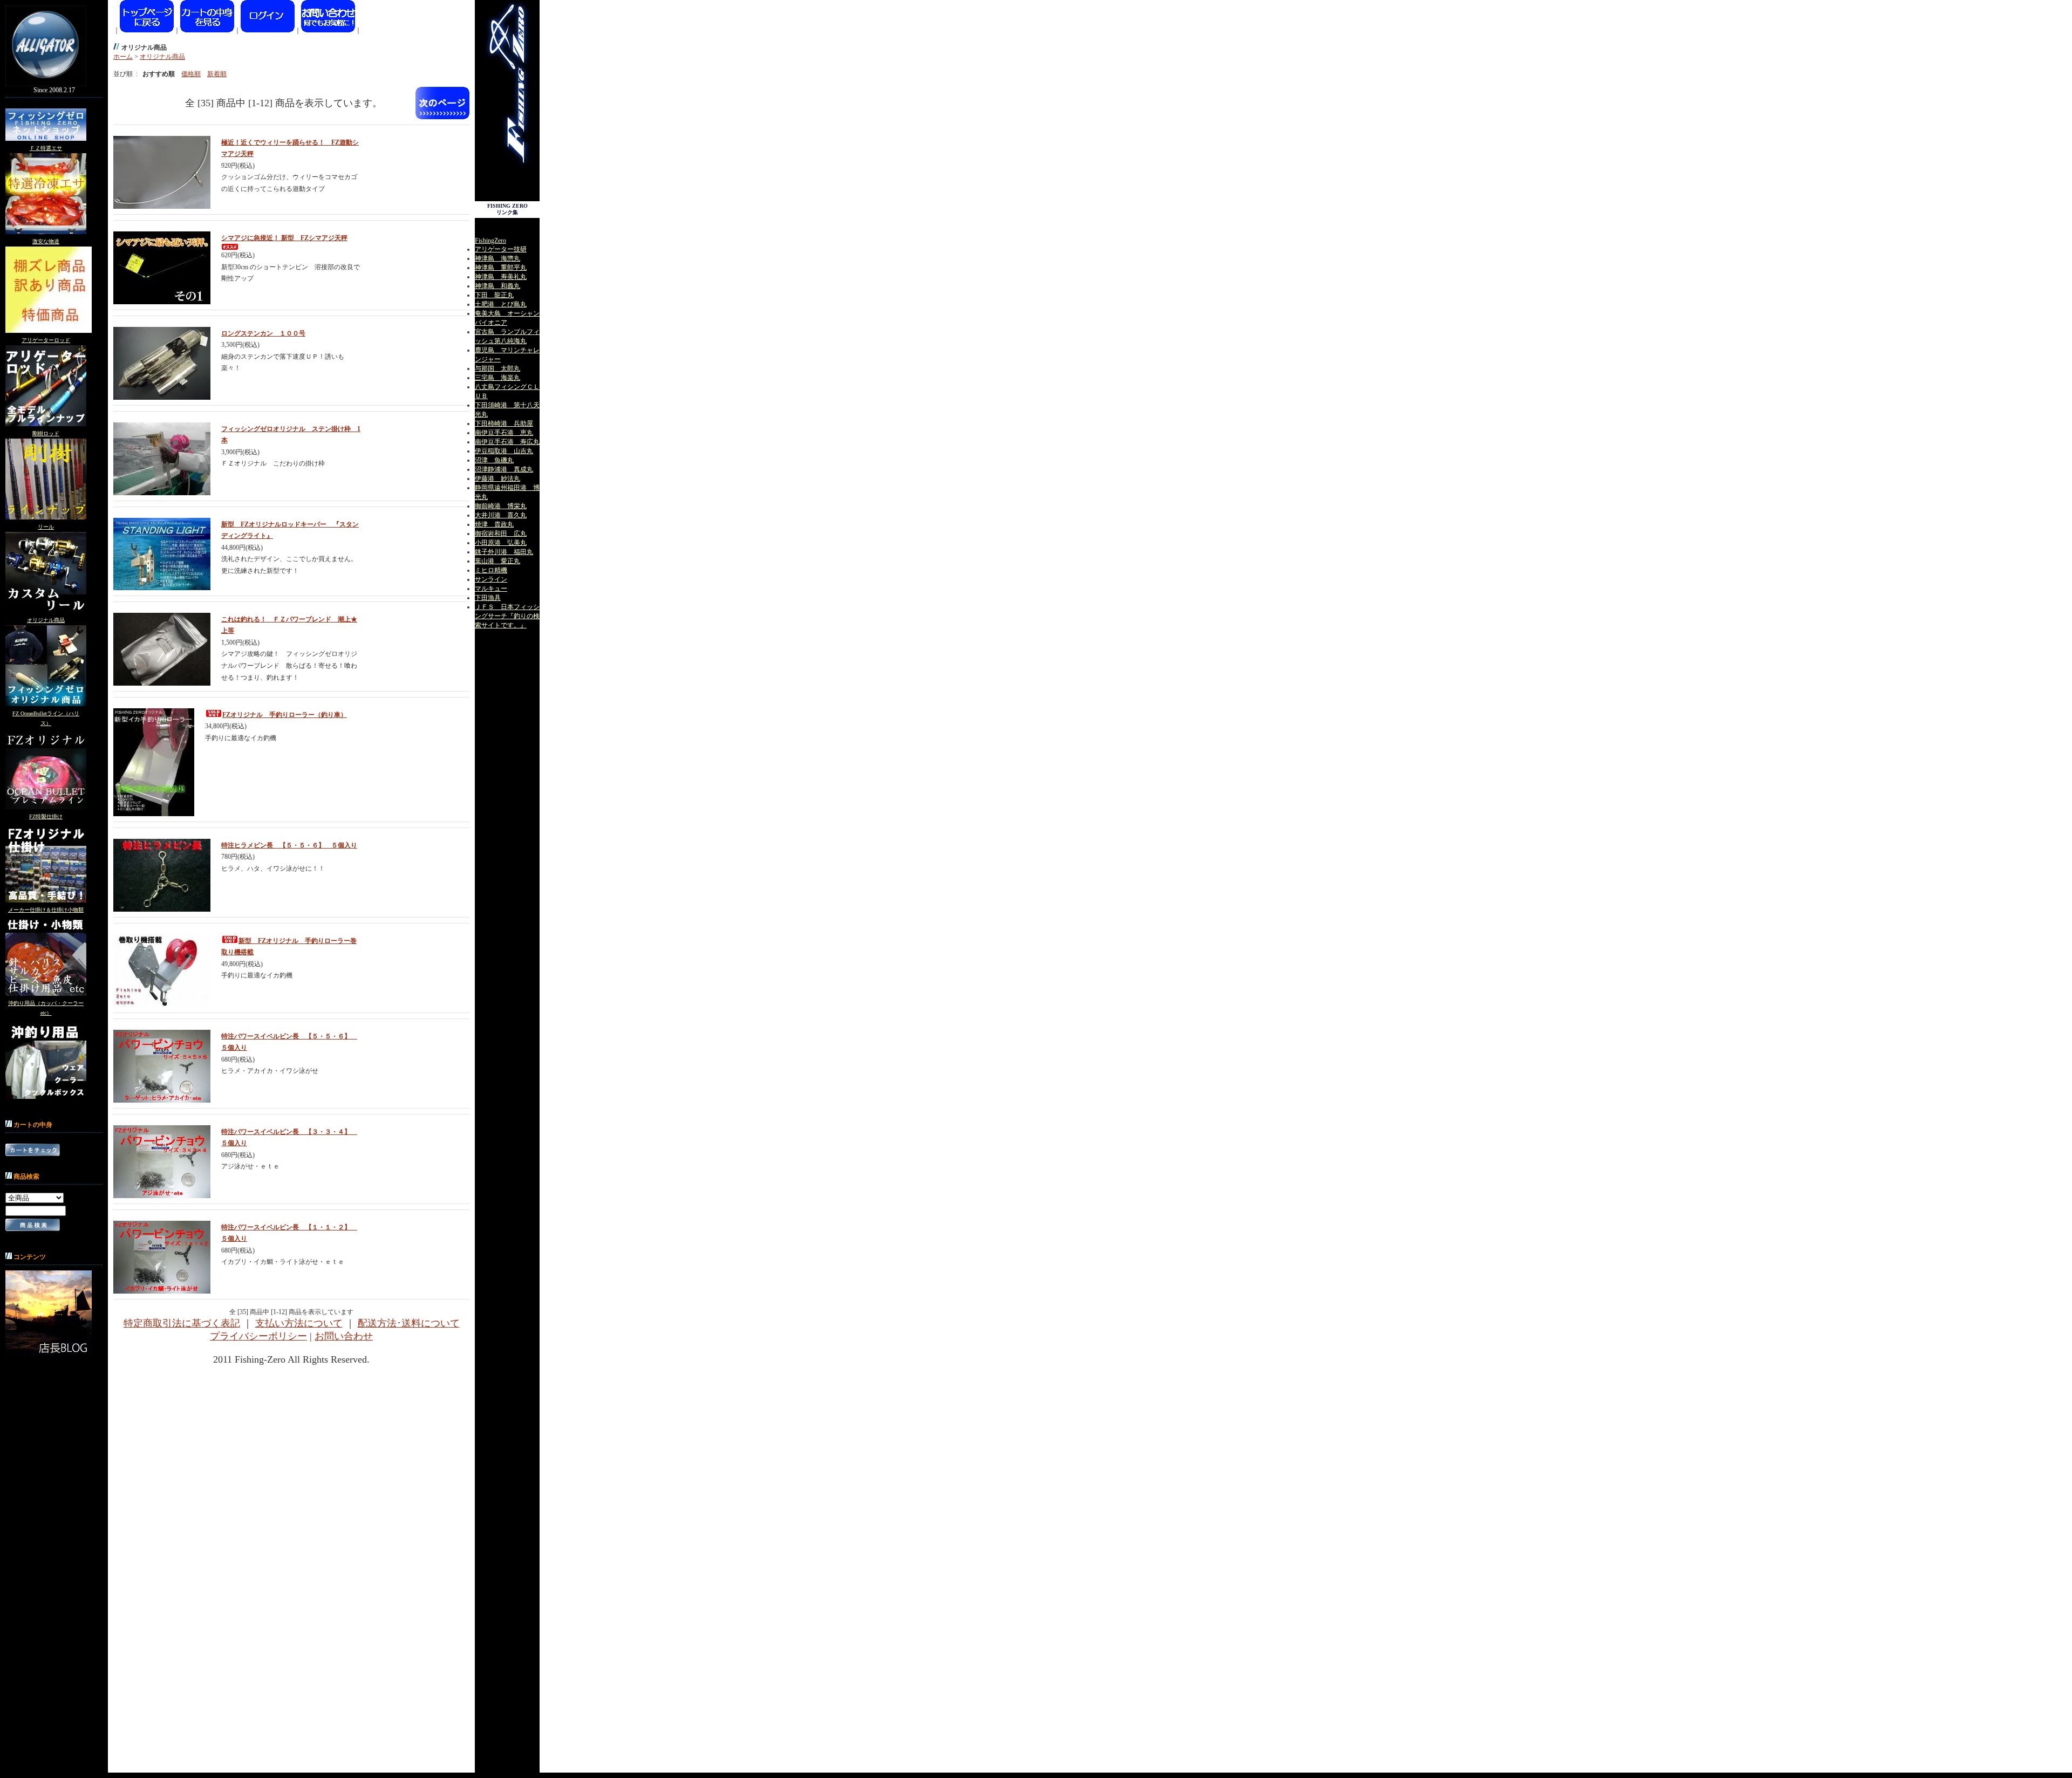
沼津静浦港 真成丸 (504, 469)
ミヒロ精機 (491, 570)
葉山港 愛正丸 (497, 561)
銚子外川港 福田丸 (504, 552)
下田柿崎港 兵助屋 (504, 423)
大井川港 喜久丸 (501, 515)
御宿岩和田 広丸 (501, 534)
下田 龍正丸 (494, 295)
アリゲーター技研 (501, 249)
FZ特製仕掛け (46, 816)
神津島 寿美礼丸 (501, 277)
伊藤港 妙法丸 (497, 478)
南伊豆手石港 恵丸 (504, 433)
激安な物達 (46, 241)
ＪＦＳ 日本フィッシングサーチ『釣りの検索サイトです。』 (507, 616)
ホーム (123, 57)
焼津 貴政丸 (494, 524)
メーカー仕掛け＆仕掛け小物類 (46, 910)
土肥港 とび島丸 (501, 304)
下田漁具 (488, 598)
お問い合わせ (344, 1336)
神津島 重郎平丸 (501, 268)
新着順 (217, 74)
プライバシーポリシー (258, 1336)
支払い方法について (299, 1323)
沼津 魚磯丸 (494, 460)
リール (46, 527)
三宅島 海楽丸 (497, 378)
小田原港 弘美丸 (501, 543)
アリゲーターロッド (46, 340)
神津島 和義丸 (497, 286)
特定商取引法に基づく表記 (182, 1323)
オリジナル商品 (46, 620)
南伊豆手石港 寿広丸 (507, 442)
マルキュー (491, 589)
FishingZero (490, 241)
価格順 (191, 74)
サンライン (491, 579)
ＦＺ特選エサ (46, 148)
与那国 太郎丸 (497, 368)
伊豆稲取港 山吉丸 (504, 451)
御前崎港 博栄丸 (501, 506)
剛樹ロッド (46, 433)
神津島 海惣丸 (497, 258)
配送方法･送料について (409, 1323)
